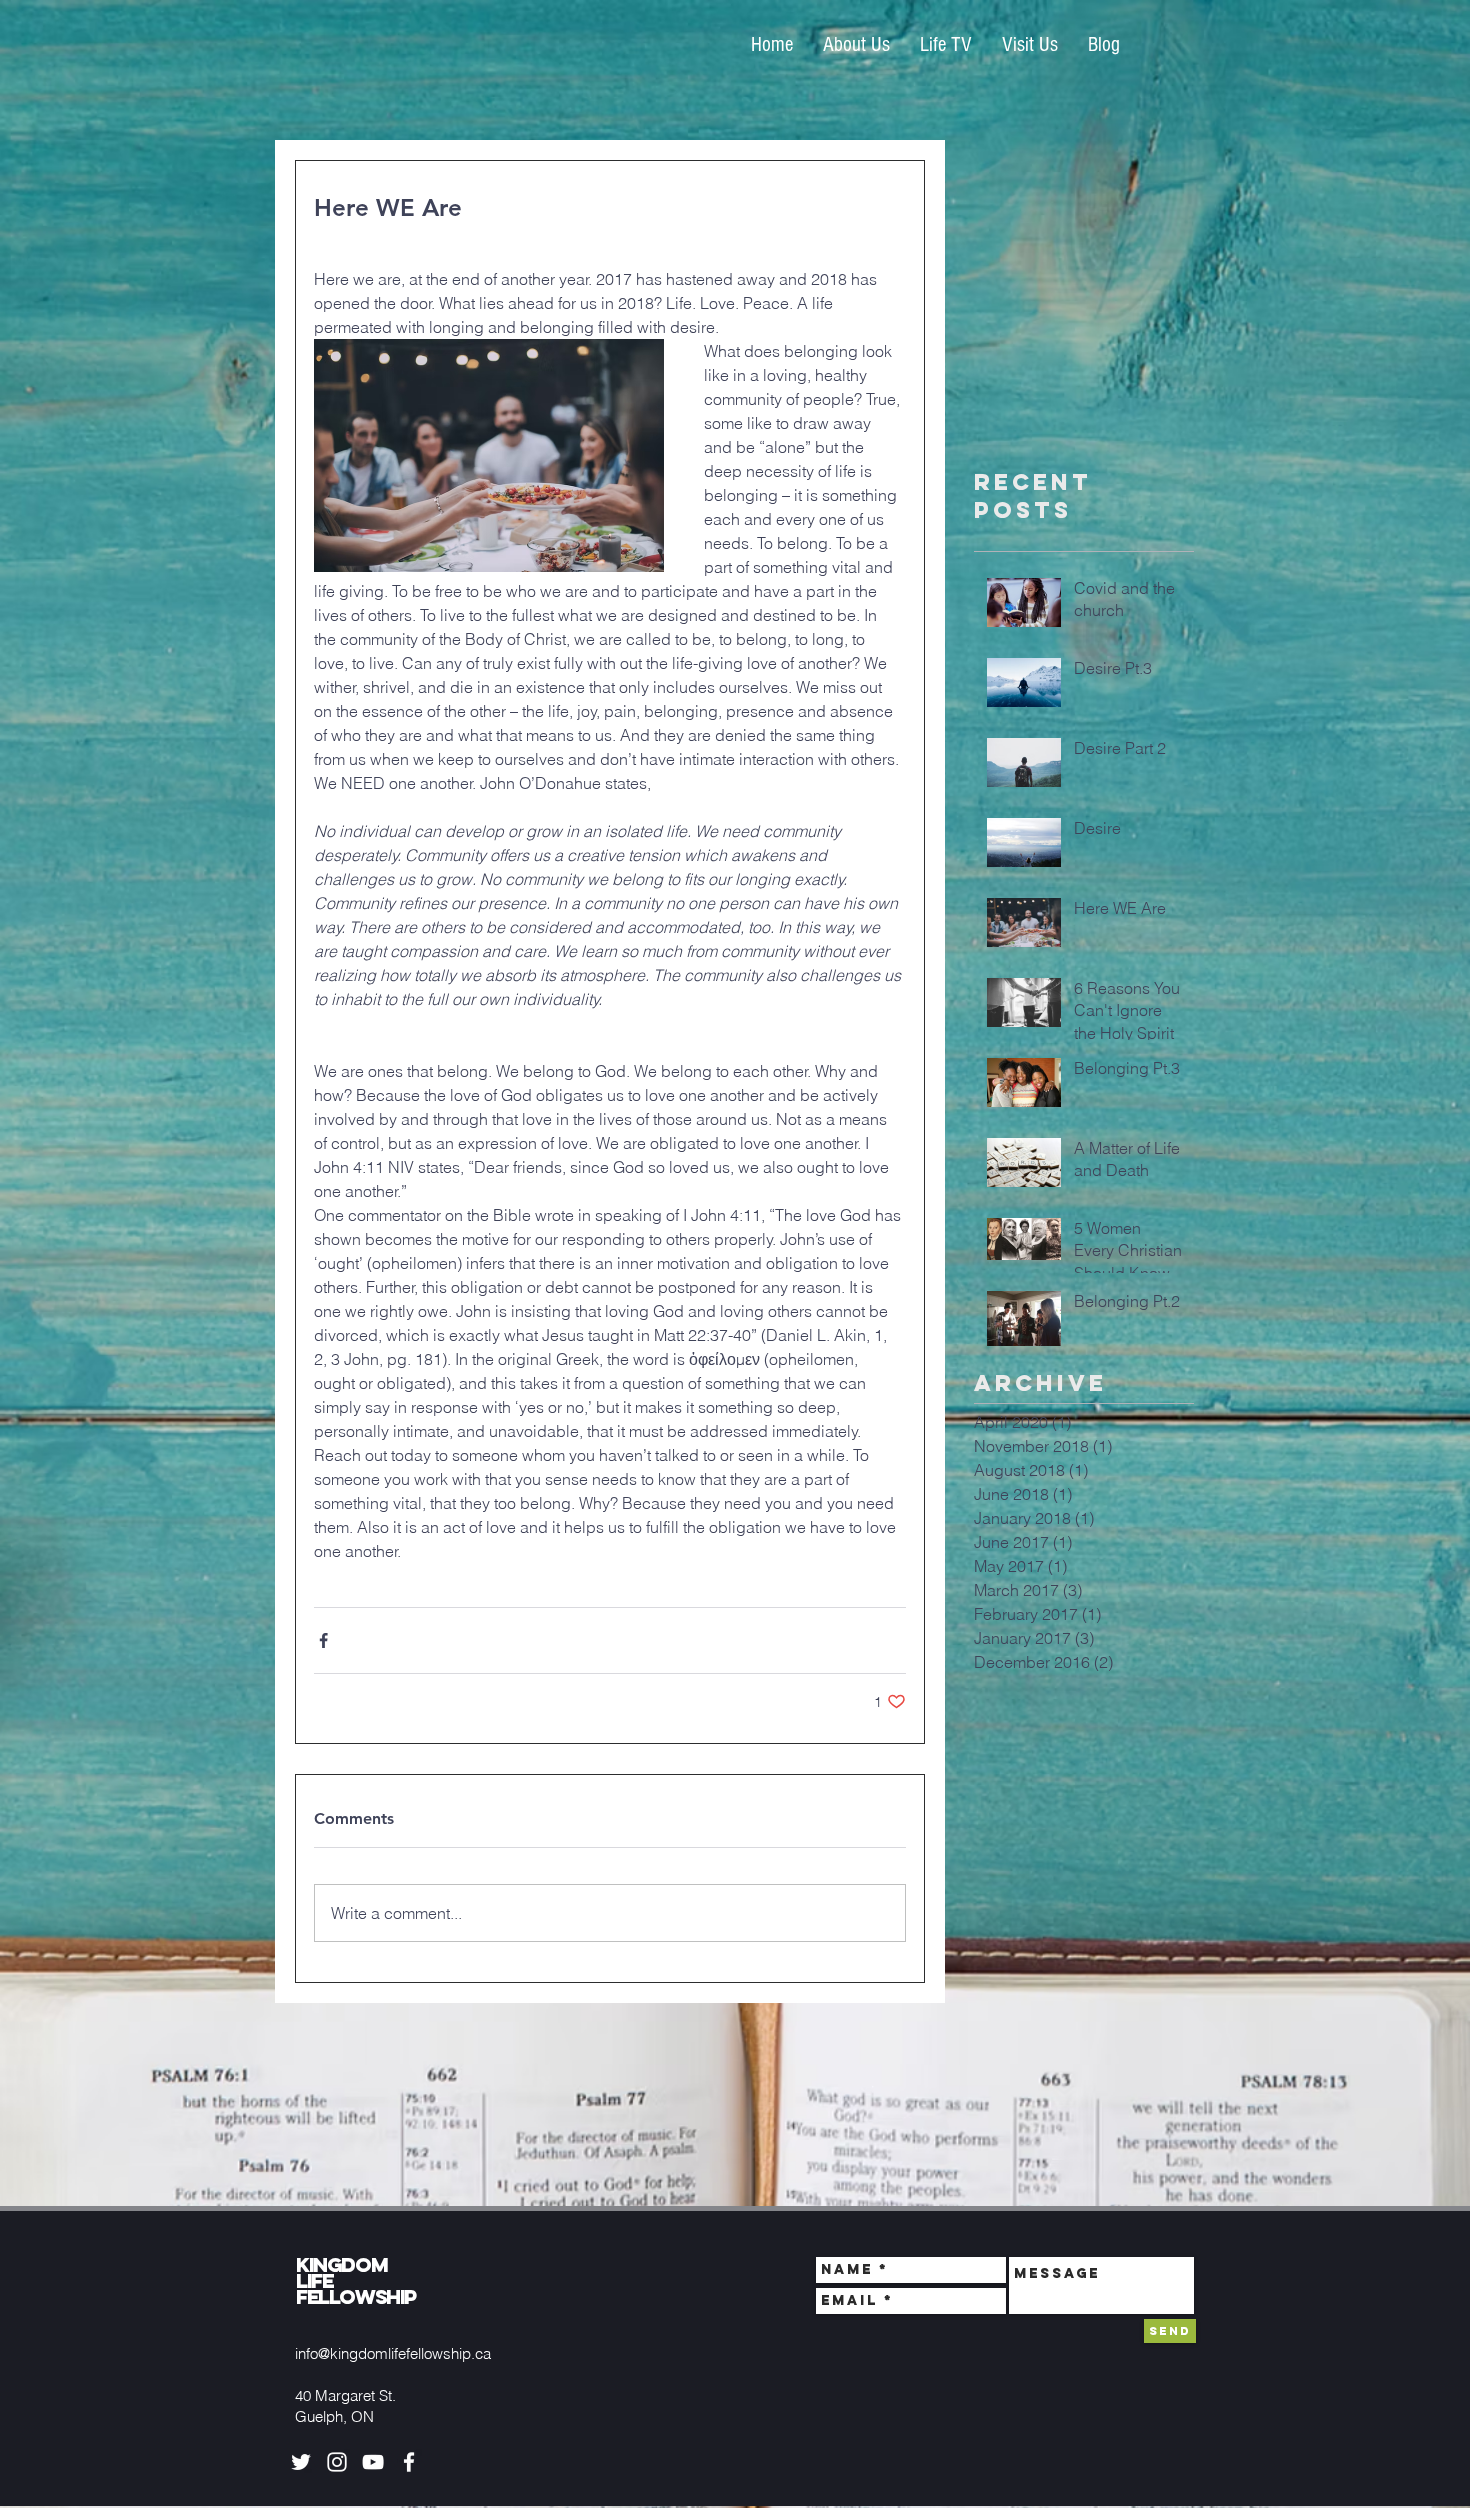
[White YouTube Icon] (373, 2462)
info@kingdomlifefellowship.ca (393, 2353)
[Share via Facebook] (323, 1640)
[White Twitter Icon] (301, 2462)
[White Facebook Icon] (409, 2462)
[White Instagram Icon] (337, 2462)
